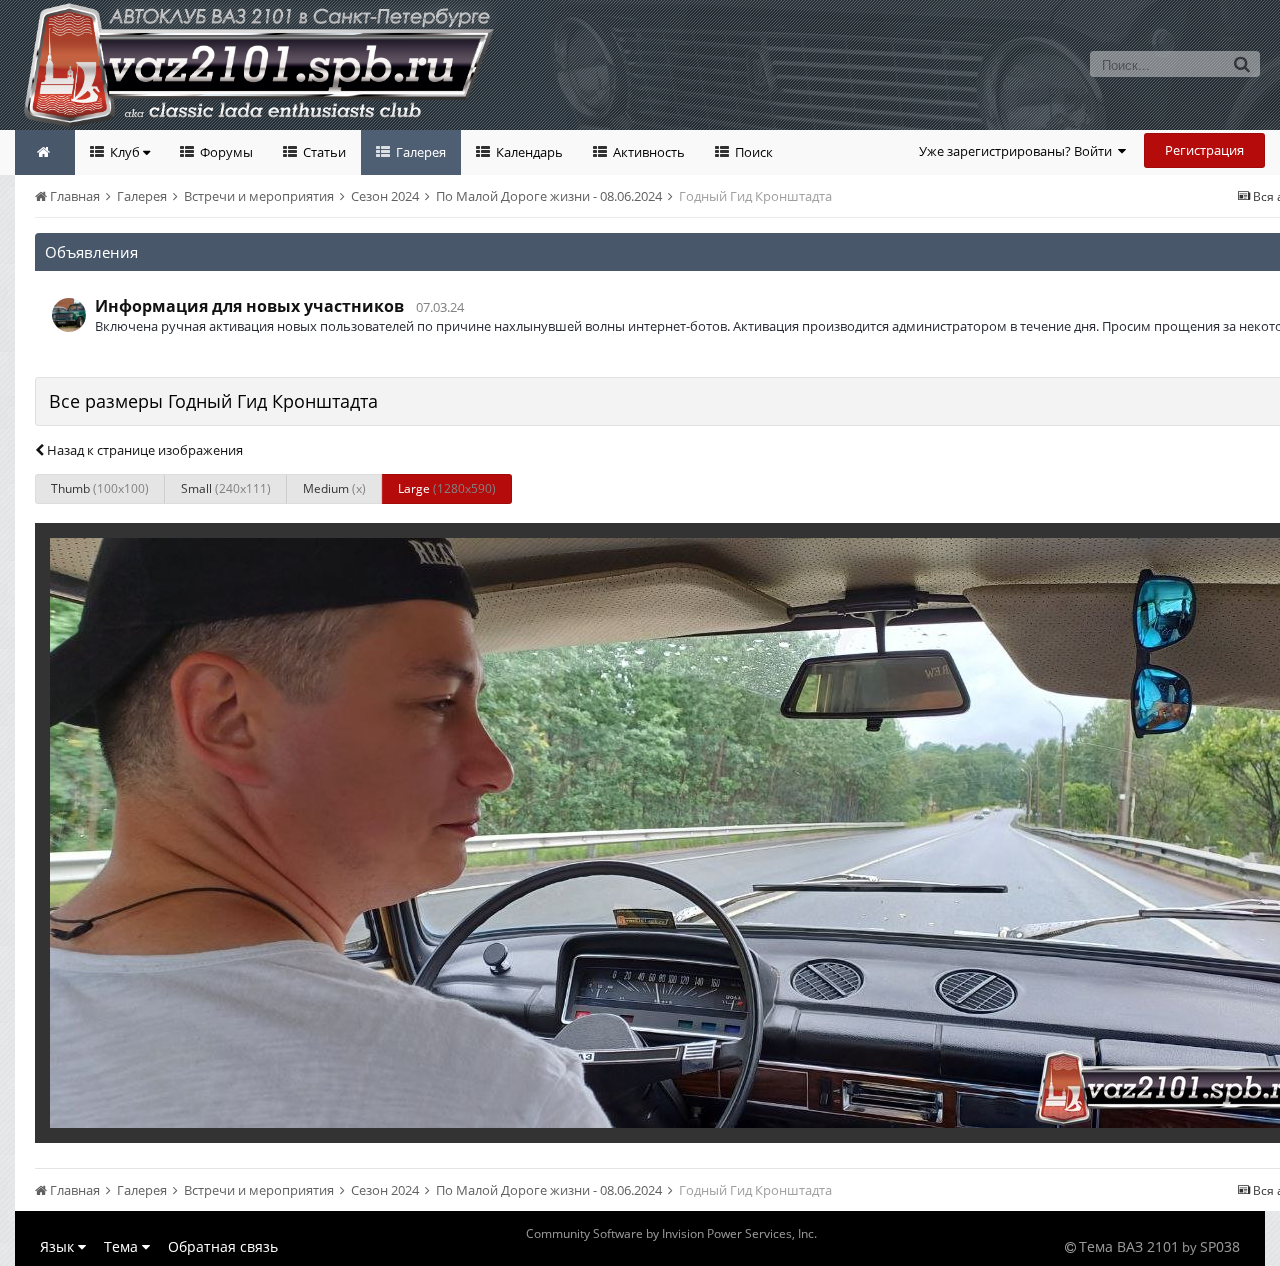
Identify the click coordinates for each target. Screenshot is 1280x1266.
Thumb (100, 488)
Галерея (419, 152)
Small (226, 488)
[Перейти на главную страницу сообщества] (45, 152)
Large (447, 488)
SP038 (1220, 1246)
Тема (123, 1246)
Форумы (225, 152)
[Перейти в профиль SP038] (69, 315)
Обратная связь (223, 1246)
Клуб (125, 152)
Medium (334, 488)
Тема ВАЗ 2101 (1129, 1246)
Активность (647, 152)
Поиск (752, 152)
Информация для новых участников (249, 306)
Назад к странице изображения (143, 450)
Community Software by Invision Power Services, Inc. (671, 1233)
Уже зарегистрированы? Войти (1018, 151)
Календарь (528, 152)
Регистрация (1204, 150)
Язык (59, 1246)
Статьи (323, 152)
